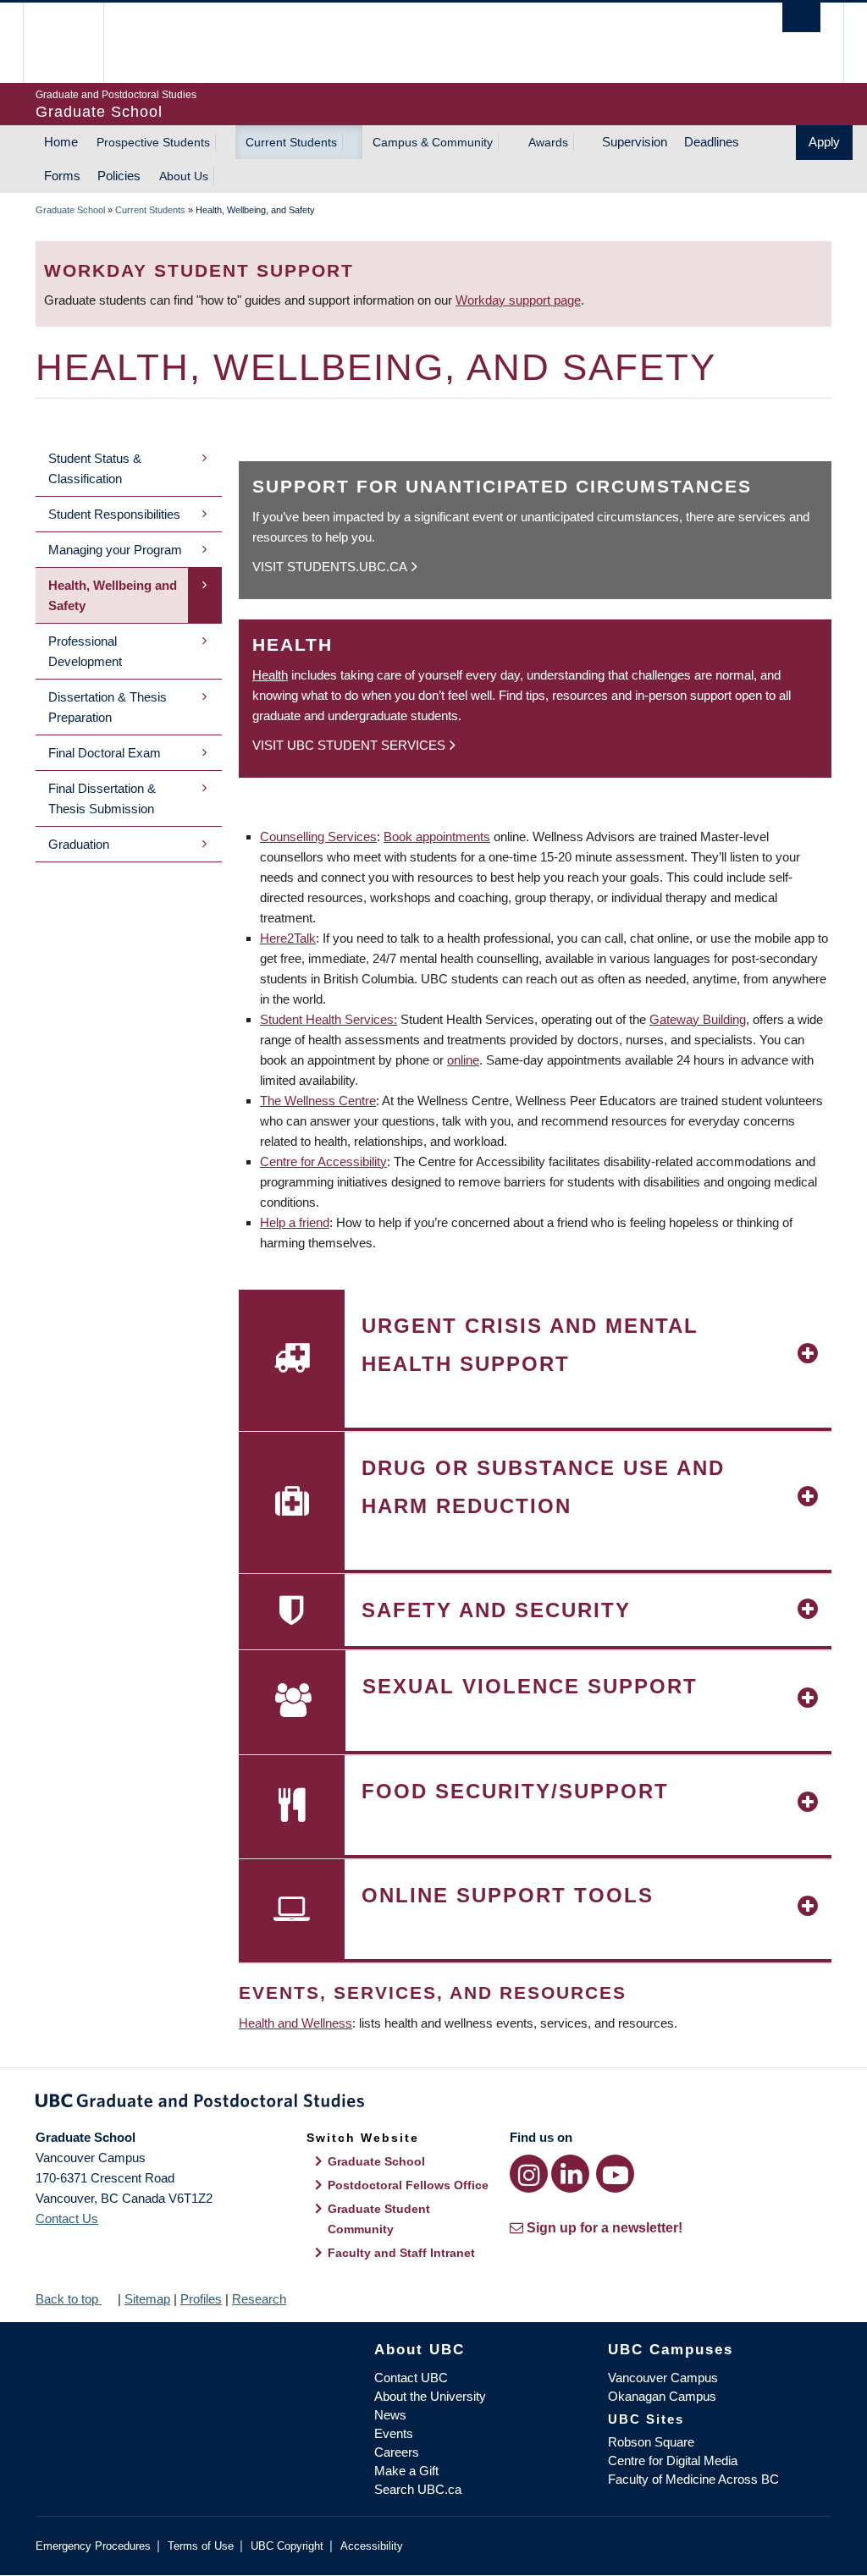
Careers (397, 2452)
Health (270, 675)
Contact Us (67, 2218)
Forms (62, 176)
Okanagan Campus (662, 2396)
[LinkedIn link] (570, 2174)
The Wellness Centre (318, 1101)
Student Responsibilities (114, 514)
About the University (430, 2396)
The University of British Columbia (76, 43)
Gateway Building (698, 1019)
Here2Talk (288, 938)
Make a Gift (406, 2471)
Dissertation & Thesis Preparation (108, 707)
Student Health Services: (329, 1019)
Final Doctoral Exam (105, 753)
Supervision (635, 142)
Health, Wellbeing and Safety (113, 595)
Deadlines (712, 142)
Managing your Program (115, 550)
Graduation (79, 844)
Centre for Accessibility (323, 1161)
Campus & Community (433, 142)
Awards (548, 142)
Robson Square (651, 2442)
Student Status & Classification (95, 468)
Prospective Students (153, 142)
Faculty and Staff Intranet (401, 2253)
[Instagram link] (529, 2174)
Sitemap (147, 2299)
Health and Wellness (295, 2023)
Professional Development (85, 651)
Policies (119, 176)
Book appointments (437, 837)
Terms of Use (201, 2546)
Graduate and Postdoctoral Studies (433, 2104)
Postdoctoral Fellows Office (408, 2185)
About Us (184, 176)
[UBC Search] (801, 17)
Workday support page (518, 300)
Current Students (291, 142)
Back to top (69, 2299)
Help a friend (295, 1222)
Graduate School (70, 210)
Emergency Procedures (93, 2546)
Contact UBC (411, 2378)
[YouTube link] (615, 2174)
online (463, 1060)
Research (259, 2299)
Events (394, 2433)
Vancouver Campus (663, 2378)
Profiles (201, 2299)
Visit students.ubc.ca (330, 567)
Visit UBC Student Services (349, 745)
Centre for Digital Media (673, 2460)
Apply (824, 142)
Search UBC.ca (418, 2489)
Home (61, 142)
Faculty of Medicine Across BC (693, 2479)
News (390, 2415)
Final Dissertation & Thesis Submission (102, 798)
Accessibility (372, 2546)
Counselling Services (318, 837)
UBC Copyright (287, 2546)
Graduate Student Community (379, 2219)
